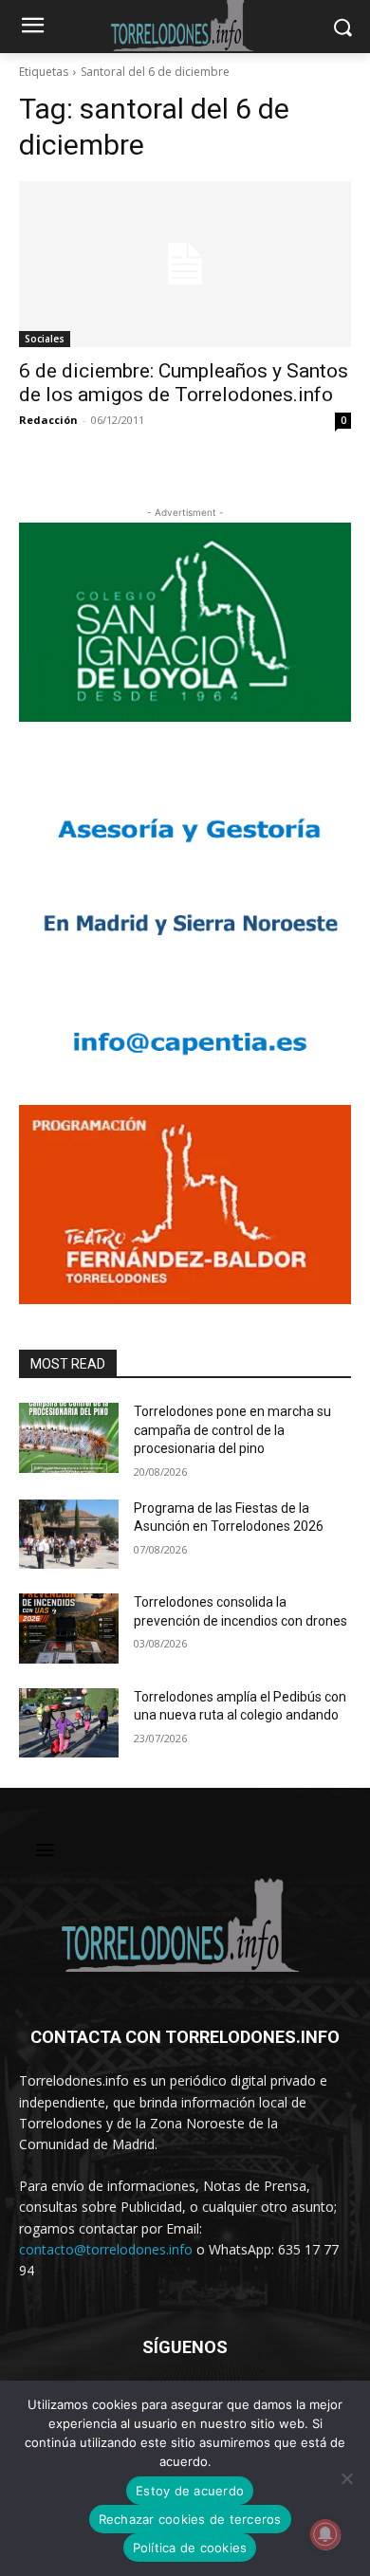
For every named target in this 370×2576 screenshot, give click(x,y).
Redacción (48, 420)
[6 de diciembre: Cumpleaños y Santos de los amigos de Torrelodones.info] (185, 264)
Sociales (45, 339)
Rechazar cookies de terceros (190, 2519)
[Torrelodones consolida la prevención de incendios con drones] (69, 1628)
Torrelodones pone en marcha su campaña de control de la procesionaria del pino (232, 1430)
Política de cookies (190, 2548)
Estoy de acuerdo (190, 2491)
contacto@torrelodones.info (106, 2249)
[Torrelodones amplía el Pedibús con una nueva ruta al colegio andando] (69, 1723)
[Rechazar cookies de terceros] (346, 2478)
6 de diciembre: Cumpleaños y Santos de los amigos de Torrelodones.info (184, 383)
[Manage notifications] (325, 2534)
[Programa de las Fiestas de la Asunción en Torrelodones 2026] (69, 1535)
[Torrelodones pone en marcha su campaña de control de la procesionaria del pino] (69, 1438)
